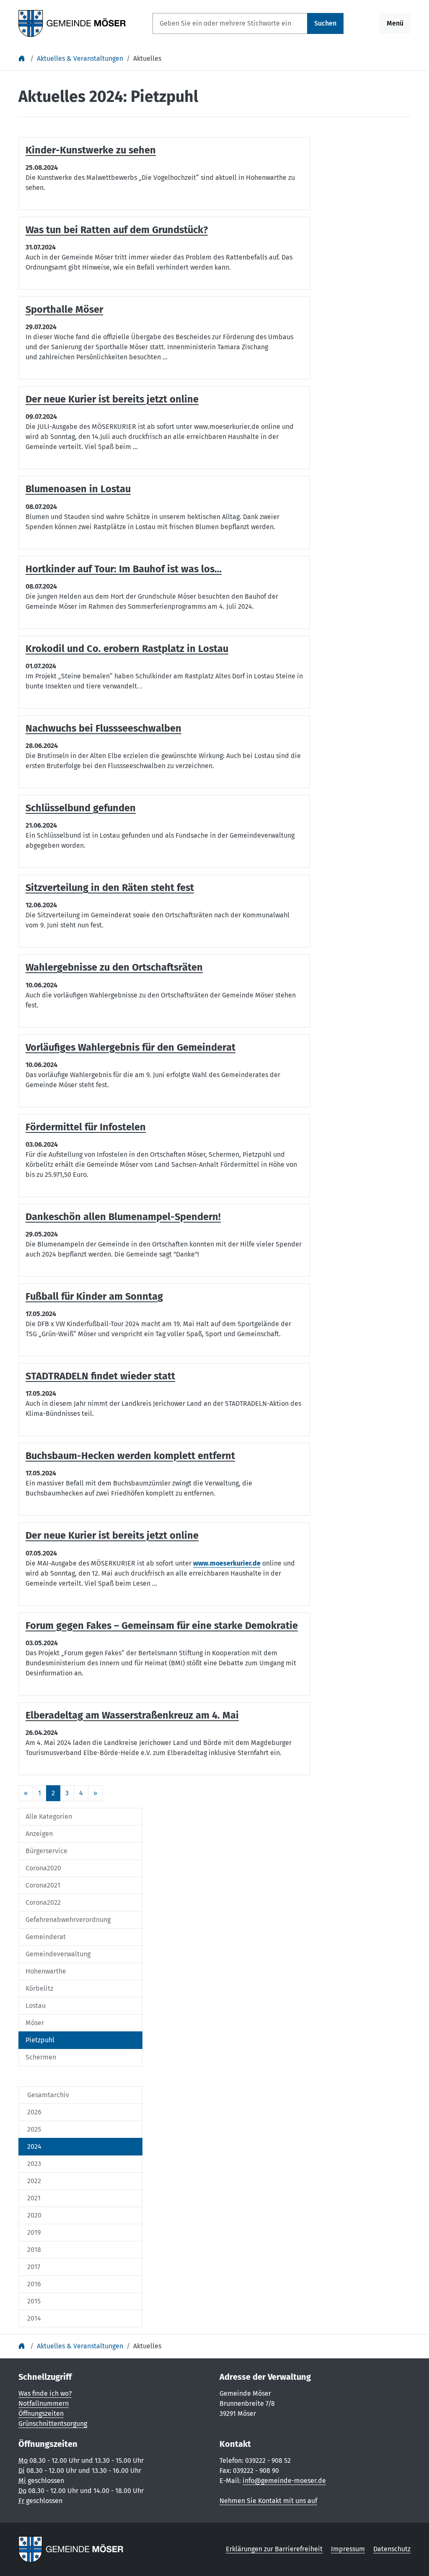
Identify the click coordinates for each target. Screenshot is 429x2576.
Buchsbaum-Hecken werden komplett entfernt (130, 1456)
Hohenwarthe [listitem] (46, 1971)
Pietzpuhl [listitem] (40, 2040)
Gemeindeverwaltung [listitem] (58, 1954)
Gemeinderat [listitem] (46, 1937)
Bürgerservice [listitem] (47, 1851)
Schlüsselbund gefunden (81, 808)
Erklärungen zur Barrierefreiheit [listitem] (274, 2549)
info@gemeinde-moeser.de (284, 2481)
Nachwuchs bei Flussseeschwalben (103, 728)
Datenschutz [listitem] (392, 2549)
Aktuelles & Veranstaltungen (80, 58)
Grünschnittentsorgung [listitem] (53, 2424)
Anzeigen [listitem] (39, 1834)
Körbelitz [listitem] (39, 1988)
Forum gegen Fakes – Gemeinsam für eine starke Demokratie (162, 1626)
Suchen (325, 23)
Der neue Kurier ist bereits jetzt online (112, 399)
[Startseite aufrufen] (72, 23)
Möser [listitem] (35, 2023)
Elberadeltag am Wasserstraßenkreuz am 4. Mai (132, 1715)
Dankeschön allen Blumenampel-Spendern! (123, 1217)
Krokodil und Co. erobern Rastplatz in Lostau (127, 649)
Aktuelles (147, 58)
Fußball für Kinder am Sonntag (94, 1296)
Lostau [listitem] (36, 2006)
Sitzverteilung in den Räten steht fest (110, 888)
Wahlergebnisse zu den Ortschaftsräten (114, 967)
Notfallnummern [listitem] (44, 2403)
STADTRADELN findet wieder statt (100, 1376)
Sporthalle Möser (64, 309)
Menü (395, 23)
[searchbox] (230, 23)
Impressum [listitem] (348, 2549)
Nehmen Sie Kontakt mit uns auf (268, 2501)
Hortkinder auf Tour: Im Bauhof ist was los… (124, 569)
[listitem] (80, 2095)
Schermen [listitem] (41, 2057)
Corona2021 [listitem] (43, 1885)
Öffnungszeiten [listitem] (41, 2414)
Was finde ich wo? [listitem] (45, 2393)
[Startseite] (23, 58)
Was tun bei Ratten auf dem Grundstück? (117, 230)
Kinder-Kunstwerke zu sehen (91, 150)
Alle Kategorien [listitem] (49, 1816)
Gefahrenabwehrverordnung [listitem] (68, 1920)
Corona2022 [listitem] (43, 1902)
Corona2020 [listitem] (43, 1868)
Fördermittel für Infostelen (86, 1127)
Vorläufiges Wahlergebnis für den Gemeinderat (131, 1047)
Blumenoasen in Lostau (78, 489)
